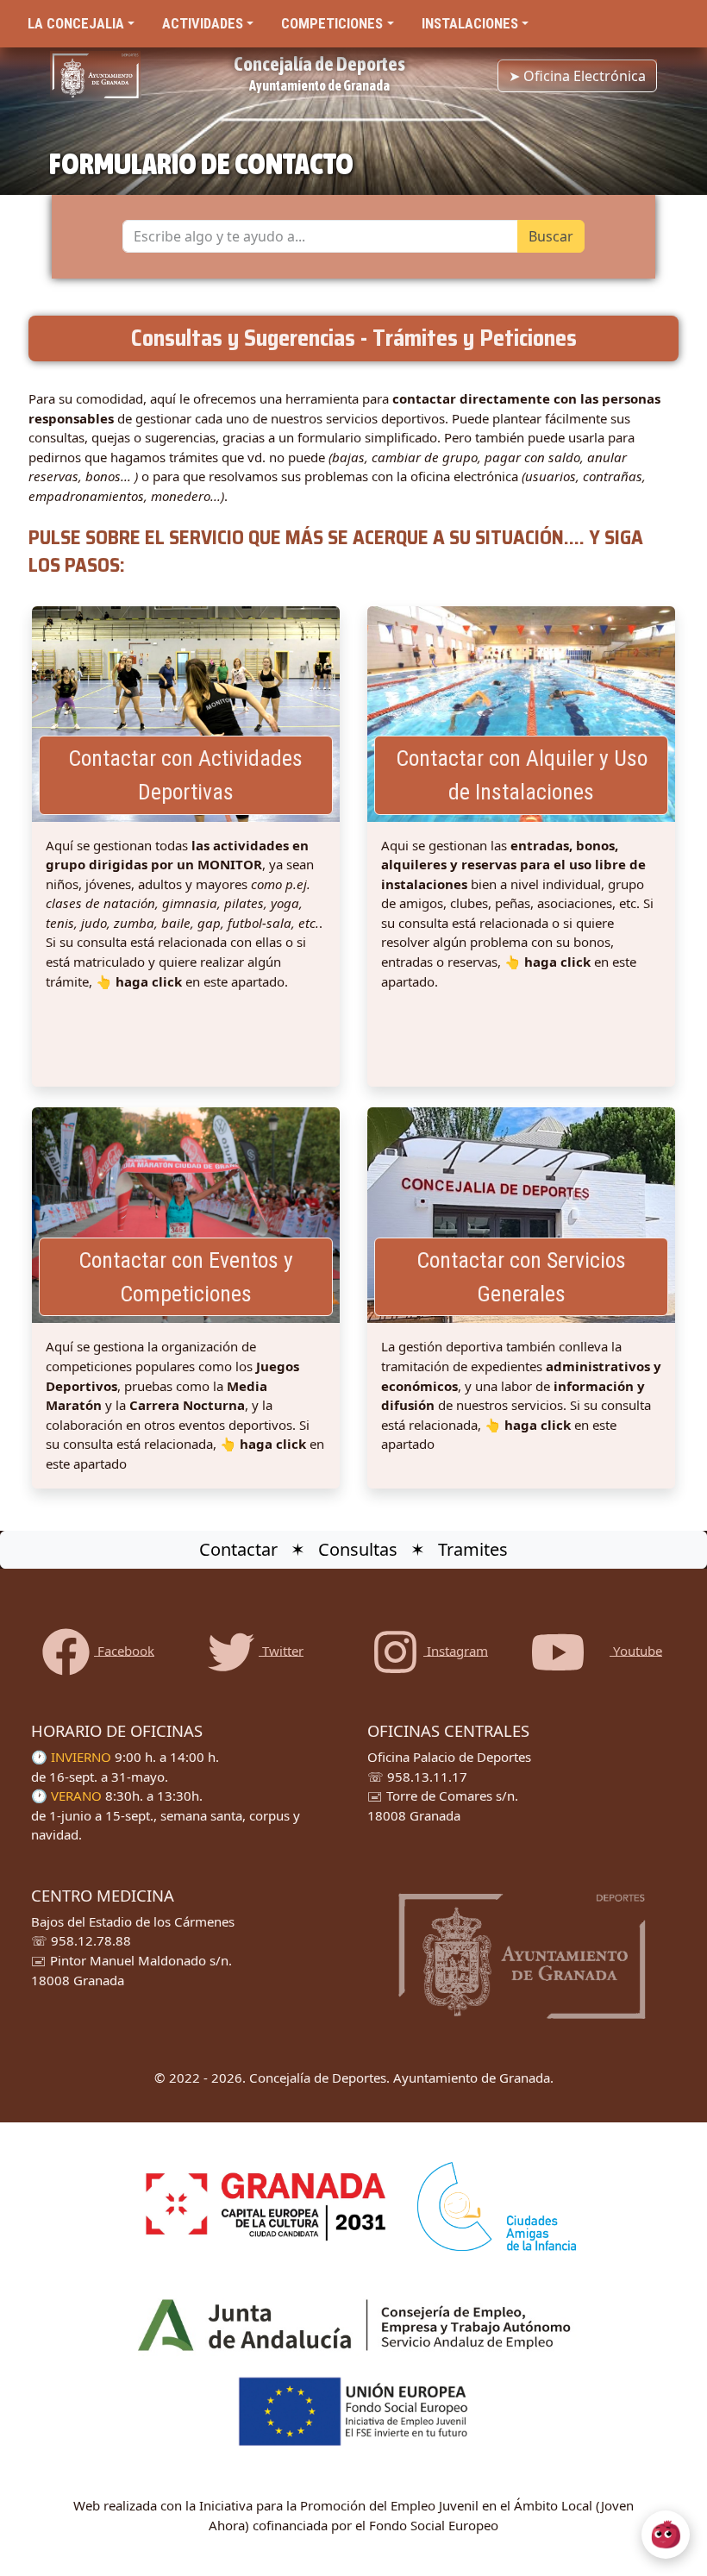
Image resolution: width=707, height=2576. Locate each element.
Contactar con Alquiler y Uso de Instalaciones (522, 775)
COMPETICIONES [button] (332, 24)
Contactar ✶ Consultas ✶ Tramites (353, 1549)
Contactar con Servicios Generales (521, 1277)
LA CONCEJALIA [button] (76, 24)
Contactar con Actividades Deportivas (185, 775)
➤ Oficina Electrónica (577, 76)
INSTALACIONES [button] (470, 24)
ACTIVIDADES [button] (203, 24)
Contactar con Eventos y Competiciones (186, 1277)
